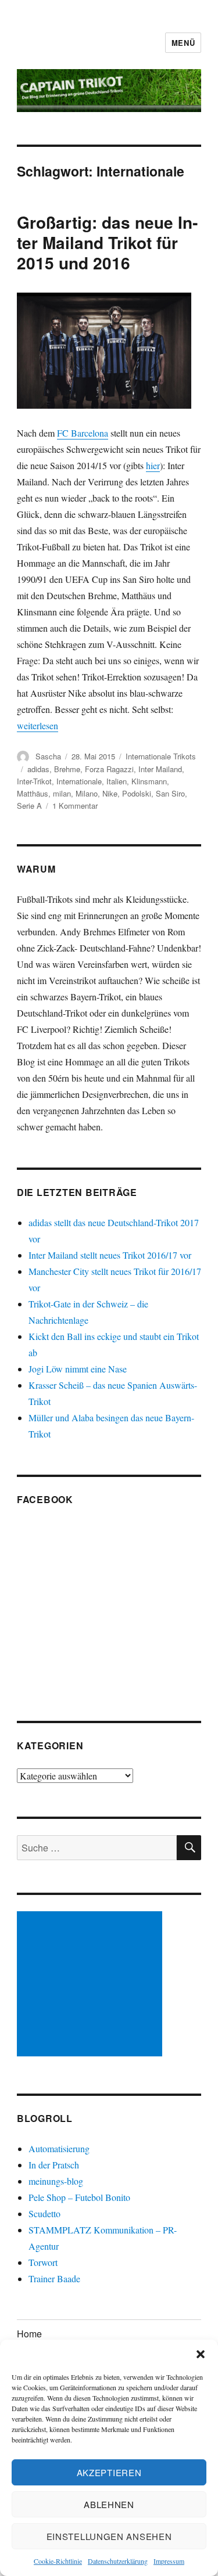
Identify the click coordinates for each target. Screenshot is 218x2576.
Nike (110, 793)
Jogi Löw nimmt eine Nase (78, 1369)
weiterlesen (37, 725)
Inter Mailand (160, 769)
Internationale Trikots (161, 756)
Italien (117, 781)
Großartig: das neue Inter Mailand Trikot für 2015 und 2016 (107, 242)
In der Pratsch (54, 2165)
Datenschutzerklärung (118, 2561)
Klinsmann (149, 781)
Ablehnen (109, 2504)
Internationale (79, 781)
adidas (38, 769)
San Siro (170, 793)
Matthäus (33, 793)
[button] (201, 2354)
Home (29, 2334)
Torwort (43, 2262)
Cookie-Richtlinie (58, 2561)
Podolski (137, 793)
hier (153, 465)
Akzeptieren (109, 2472)
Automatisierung (59, 2148)
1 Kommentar (75, 806)
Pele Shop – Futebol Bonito (79, 2197)
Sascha (48, 756)
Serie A (29, 806)
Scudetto (44, 2213)
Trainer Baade (54, 2278)
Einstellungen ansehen (109, 2536)
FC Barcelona (83, 433)
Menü (183, 43)
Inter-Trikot (34, 781)
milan (62, 793)
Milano (87, 793)
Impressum (169, 2561)
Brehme (67, 769)
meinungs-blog (56, 2181)
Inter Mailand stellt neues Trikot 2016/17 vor (110, 1255)
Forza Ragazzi (109, 769)
